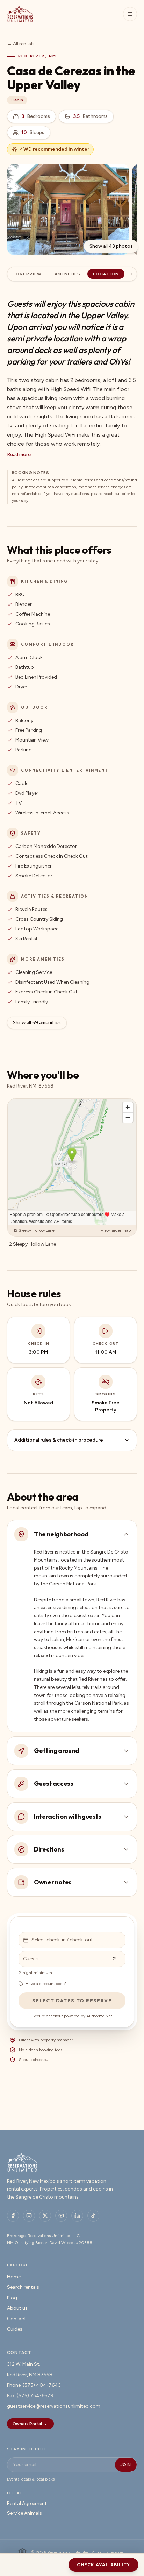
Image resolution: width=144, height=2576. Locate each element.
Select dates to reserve (72, 2001)
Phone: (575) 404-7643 (34, 2385)
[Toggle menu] (130, 14)
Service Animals (24, 2513)
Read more (19, 455)
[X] (45, 2216)
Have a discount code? (46, 1984)
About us (17, 2308)
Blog (12, 2298)
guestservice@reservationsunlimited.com (54, 2406)
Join (126, 2465)
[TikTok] (93, 2216)
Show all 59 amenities (37, 1023)
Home (14, 2277)
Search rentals (23, 2287)
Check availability (103, 2565)
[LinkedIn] (77, 2216)
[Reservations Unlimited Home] (20, 14)
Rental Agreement (27, 2503)
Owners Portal (27, 2424)
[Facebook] (13, 2216)
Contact (17, 2319)
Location (106, 274)
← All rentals (21, 44)
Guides (15, 2329)
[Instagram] (29, 2216)
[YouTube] (61, 2216)
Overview (29, 274)
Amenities (68, 274)
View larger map (116, 1230)
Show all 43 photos (111, 246)
